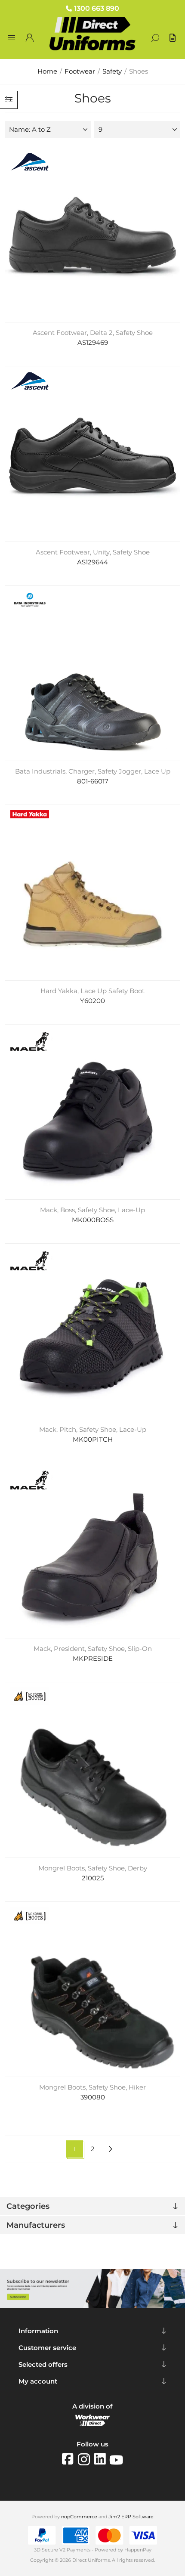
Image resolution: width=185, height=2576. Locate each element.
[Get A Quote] (173, 38)
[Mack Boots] (30, 1043)
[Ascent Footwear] (30, 163)
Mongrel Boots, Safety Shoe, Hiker (92, 2087)
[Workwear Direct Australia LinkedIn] (102, 2459)
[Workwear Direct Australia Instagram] (86, 2459)
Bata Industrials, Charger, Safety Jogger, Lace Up (93, 771)
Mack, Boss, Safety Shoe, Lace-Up (92, 1210)
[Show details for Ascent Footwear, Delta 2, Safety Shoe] (93, 235)
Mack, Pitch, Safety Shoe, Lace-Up (93, 1430)
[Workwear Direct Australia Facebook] (70, 2459)
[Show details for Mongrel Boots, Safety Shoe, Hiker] (93, 1989)
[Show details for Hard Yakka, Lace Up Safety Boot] (93, 893)
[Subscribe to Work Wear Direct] (92, 2306)
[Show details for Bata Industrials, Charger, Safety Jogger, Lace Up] (93, 673)
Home (47, 71)
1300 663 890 (97, 8)
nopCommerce (79, 2517)
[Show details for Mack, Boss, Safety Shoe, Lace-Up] (93, 1112)
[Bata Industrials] (30, 601)
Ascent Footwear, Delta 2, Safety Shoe (93, 333)
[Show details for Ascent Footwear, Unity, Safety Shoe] (93, 454)
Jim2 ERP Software (131, 2517)
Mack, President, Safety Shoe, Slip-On (93, 1649)
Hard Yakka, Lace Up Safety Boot (92, 991)
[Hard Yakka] (30, 815)
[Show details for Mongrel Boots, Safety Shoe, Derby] (93, 1770)
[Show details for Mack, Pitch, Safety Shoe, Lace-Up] (93, 1331)
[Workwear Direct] (92, 2424)
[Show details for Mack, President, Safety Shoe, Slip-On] (93, 1551)
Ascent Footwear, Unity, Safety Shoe (93, 552)
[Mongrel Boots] (30, 1697)
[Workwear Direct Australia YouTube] (116, 2459)
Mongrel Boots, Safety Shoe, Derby (93, 1868)
